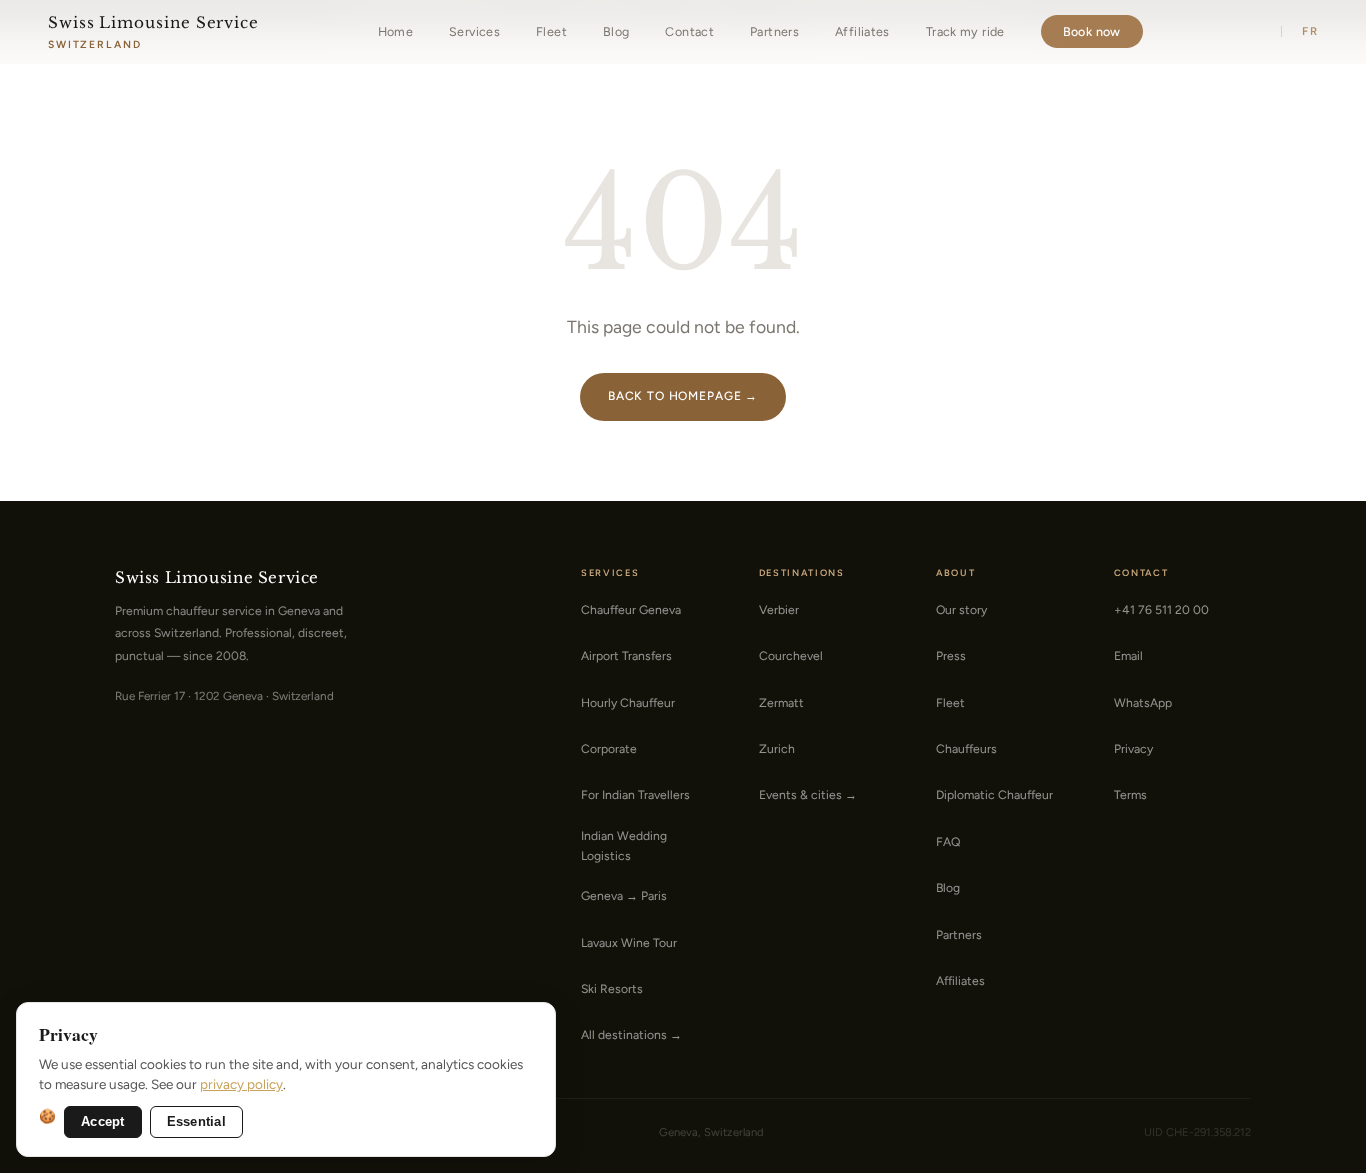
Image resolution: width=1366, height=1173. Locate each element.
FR (1310, 31)
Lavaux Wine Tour (629, 942)
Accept (103, 1122)
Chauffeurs (966, 748)
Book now (1092, 31)
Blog (616, 31)
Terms (1130, 794)
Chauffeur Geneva (631, 609)
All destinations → (631, 1034)
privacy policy (241, 1084)
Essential (196, 1122)
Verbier (779, 609)
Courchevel (791, 655)
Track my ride (965, 31)
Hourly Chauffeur (628, 702)
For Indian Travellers (635, 794)
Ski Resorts (612, 988)
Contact (689, 31)
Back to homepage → (683, 396)
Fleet (551, 31)
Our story (961, 609)
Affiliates (862, 31)
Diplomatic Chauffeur (994, 794)
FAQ (948, 841)
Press (951, 655)
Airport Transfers (626, 655)
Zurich (777, 748)
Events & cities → (808, 794)
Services (474, 31)
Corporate (609, 748)
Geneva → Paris (624, 895)
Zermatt (781, 702)
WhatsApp (1143, 702)
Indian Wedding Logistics (624, 845)
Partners (774, 31)
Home (396, 31)
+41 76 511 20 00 (1161, 609)
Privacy (1133, 748)
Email (1128, 655)
